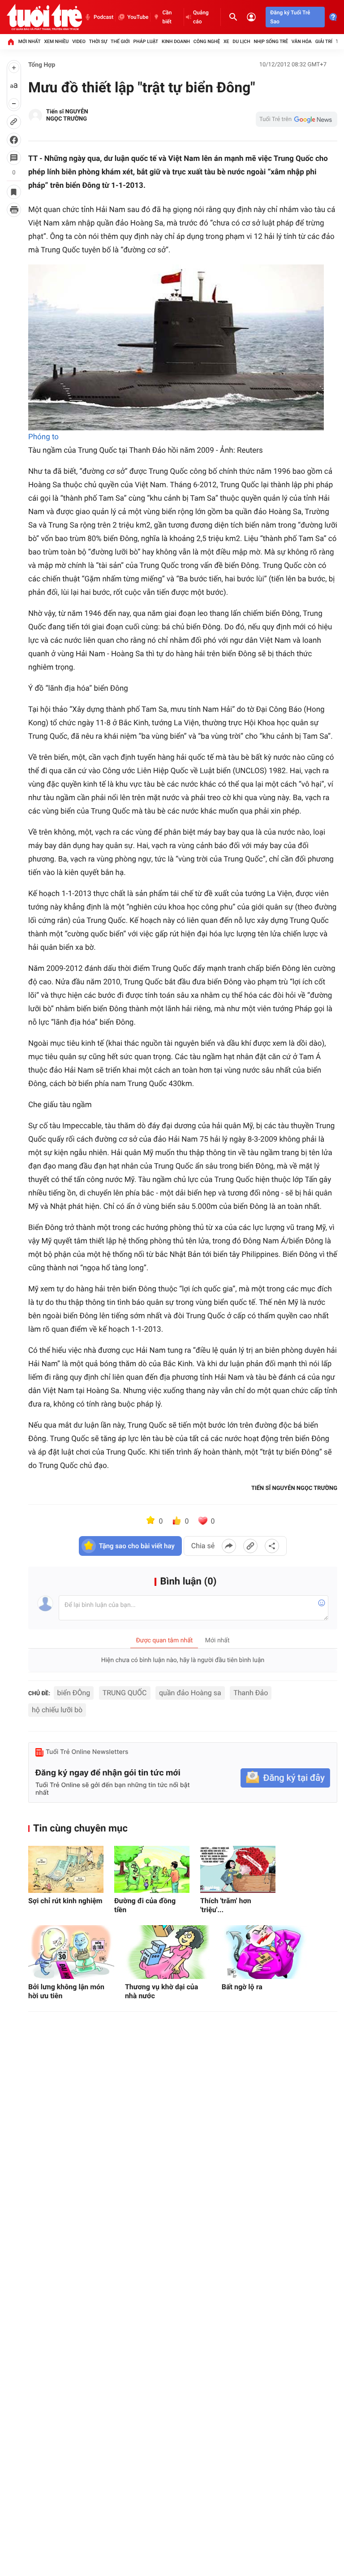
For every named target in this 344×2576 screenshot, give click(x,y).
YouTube (138, 17)
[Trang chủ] (11, 42)
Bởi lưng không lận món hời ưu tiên (66, 1991)
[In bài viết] (14, 210)
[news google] (297, 119)
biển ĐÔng (74, 1693)
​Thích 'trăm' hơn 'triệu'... (226, 1905)
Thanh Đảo (251, 1693)
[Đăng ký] (285, 1778)
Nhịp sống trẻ (271, 41)
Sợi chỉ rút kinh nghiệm (65, 1901)
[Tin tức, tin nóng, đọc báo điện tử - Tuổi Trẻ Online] (44, 17)
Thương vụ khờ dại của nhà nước (161, 1991)
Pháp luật (146, 41)
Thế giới (120, 41)
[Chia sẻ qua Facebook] (229, 1546)
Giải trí (324, 41)
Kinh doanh (176, 41)
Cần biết (167, 17)
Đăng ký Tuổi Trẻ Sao (290, 17)
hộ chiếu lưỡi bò (57, 1710)
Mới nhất (30, 41)
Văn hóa (302, 41)
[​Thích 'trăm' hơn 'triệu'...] (238, 1869)
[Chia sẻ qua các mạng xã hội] (272, 1546)
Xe (226, 41)
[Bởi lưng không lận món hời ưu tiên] (71, 1952)
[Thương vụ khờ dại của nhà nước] (168, 1952)
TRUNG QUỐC (125, 1693)
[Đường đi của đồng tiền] (152, 1869)
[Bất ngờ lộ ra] (265, 1952)
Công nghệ (207, 41)
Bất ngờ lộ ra (242, 1987)
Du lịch (241, 41)
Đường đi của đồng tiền (145, 1905)
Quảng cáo (201, 17)
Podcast (103, 17)
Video (79, 41)
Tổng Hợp (42, 65)
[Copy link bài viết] (250, 1546)
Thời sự (98, 41)
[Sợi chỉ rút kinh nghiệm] (66, 1869)
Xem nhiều (56, 41)
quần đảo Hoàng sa (190, 1693)
